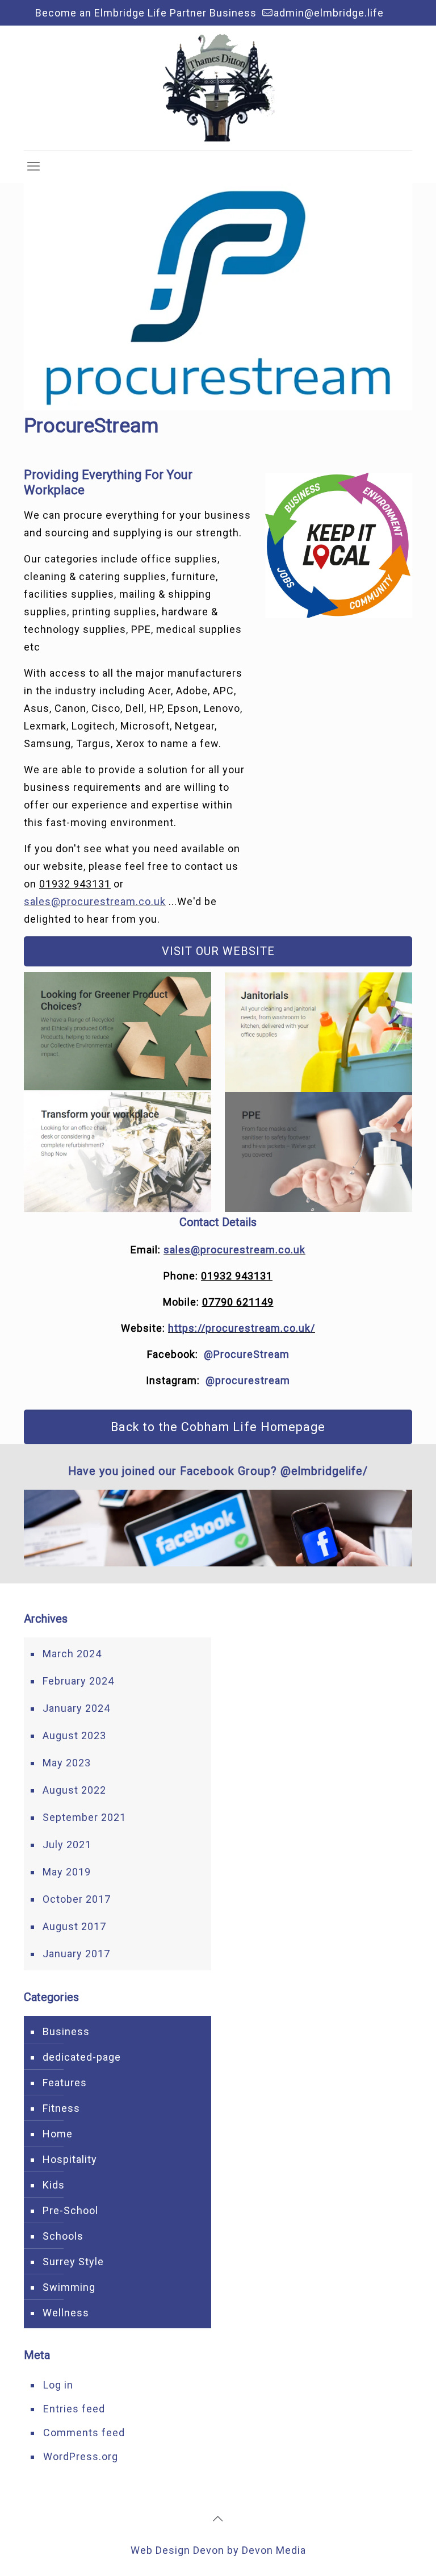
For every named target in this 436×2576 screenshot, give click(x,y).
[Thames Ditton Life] (218, 88)
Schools (63, 2236)
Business (66, 2031)
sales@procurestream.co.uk (95, 901)
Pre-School (70, 2210)
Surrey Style (73, 2262)
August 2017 (74, 1926)
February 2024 (78, 1681)
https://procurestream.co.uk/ (242, 1328)
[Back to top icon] (218, 2519)
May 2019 (67, 1872)
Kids (54, 2185)
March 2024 (72, 1654)
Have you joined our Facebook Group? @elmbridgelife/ (218, 1471)
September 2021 (84, 1817)
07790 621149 (238, 1302)
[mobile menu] (33, 166)
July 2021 (67, 1845)
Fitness (61, 2108)
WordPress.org (81, 2456)
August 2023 (74, 1735)
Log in (58, 2385)
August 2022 (74, 1790)
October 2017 (77, 1899)
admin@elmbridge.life (329, 13)
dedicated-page (82, 2057)
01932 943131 (75, 884)
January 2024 (76, 1708)
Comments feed (84, 2433)
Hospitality (70, 2159)
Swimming (69, 2287)
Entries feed (74, 2409)
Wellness (66, 2313)
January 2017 (76, 1954)
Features (65, 2083)
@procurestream (248, 1380)
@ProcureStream (247, 1354)
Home (58, 2134)
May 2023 (67, 1763)
